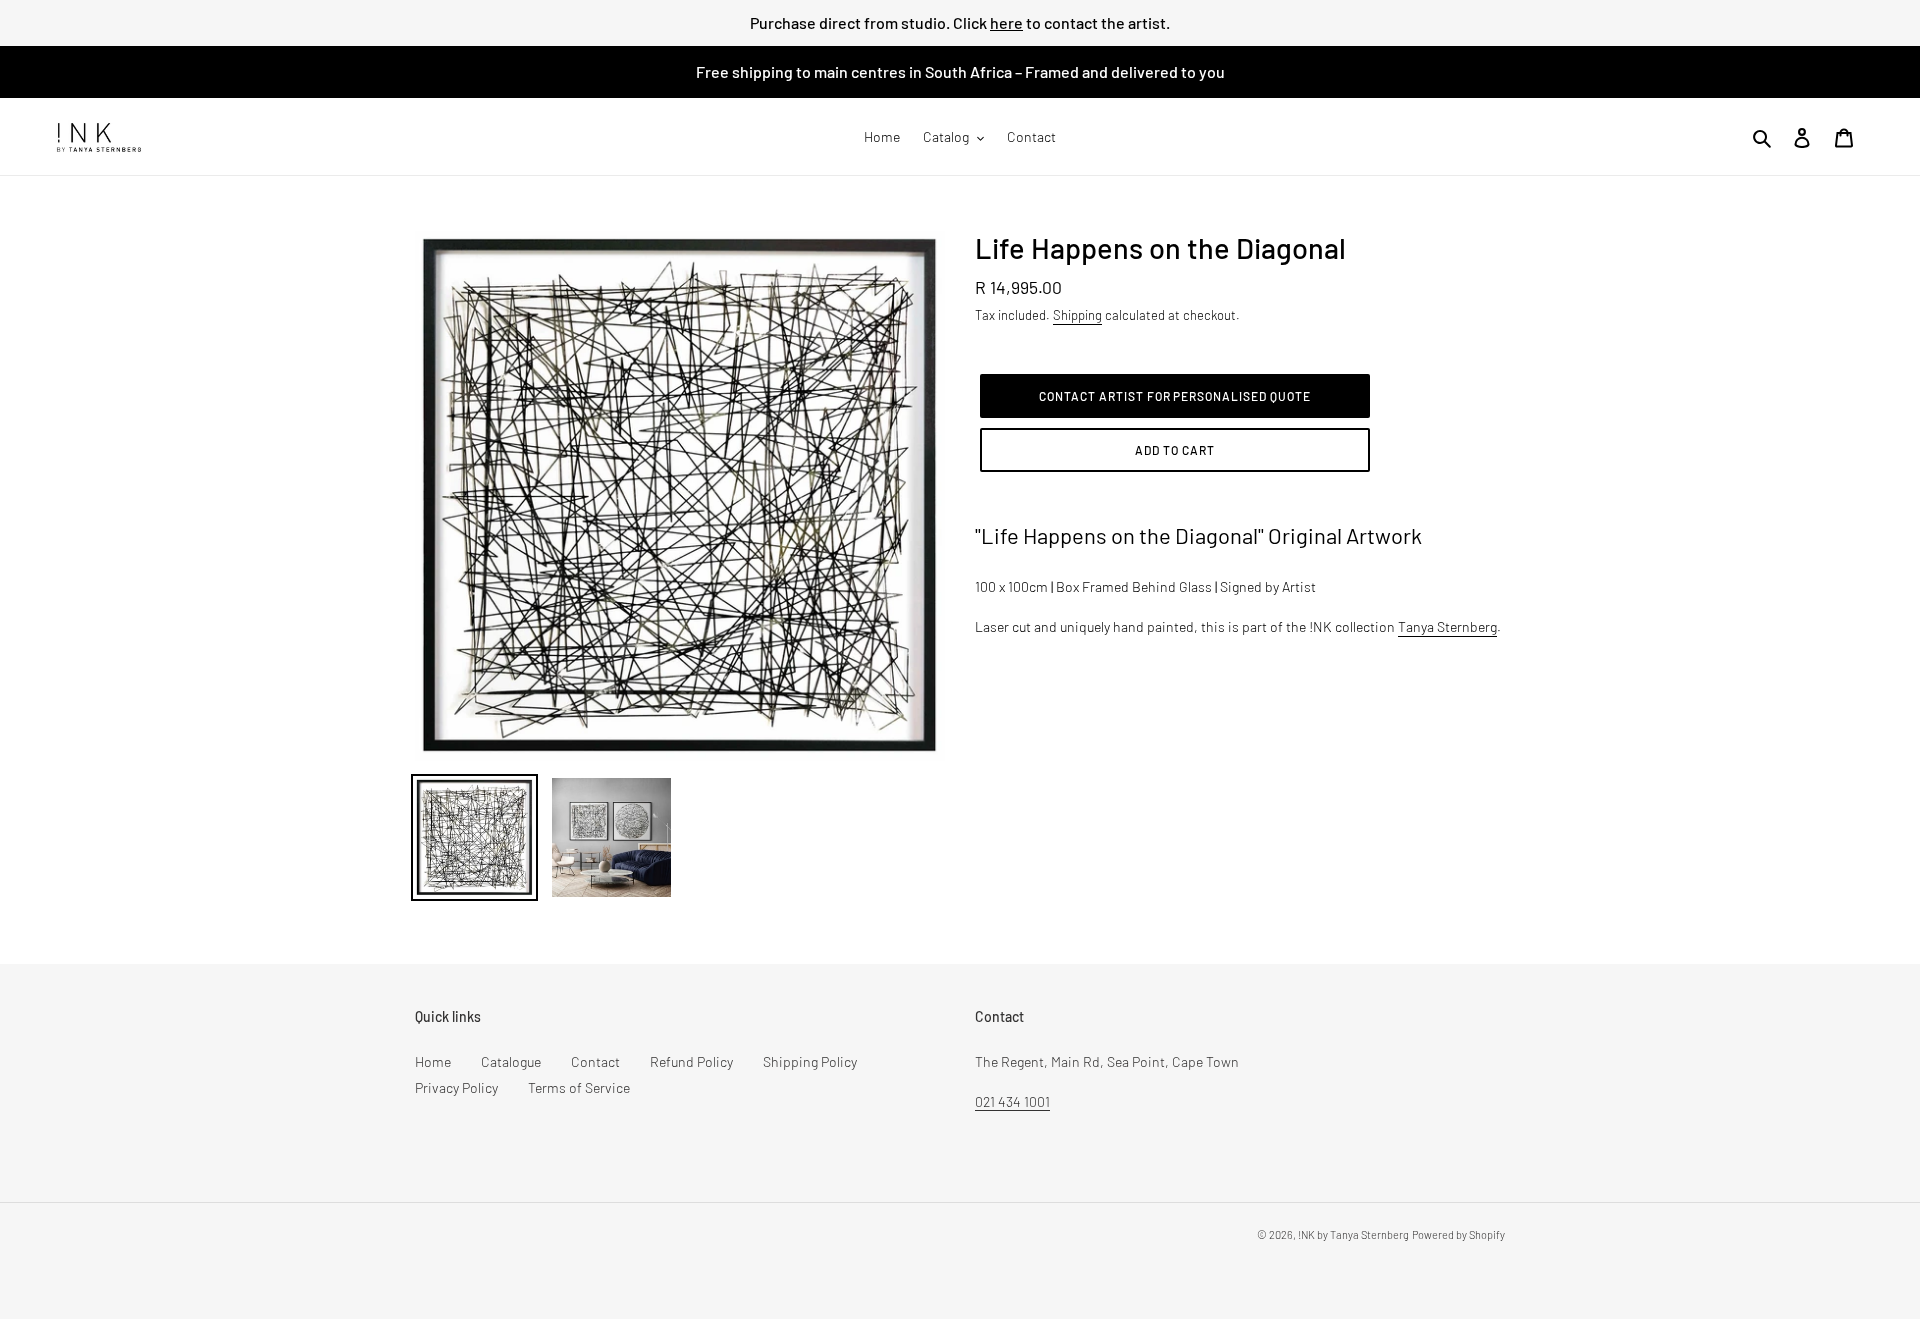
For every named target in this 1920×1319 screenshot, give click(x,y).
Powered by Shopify (1458, 1234)
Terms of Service (579, 1087)
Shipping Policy (810, 1061)
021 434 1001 (1012, 1101)
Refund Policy (691, 1061)
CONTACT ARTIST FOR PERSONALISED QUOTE (1175, 396)
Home (433, 1061)
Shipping (1077, 315)
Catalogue (511, 1061)
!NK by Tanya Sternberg (1353, 1234)
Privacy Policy (456, 1087)
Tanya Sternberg (1447, 626)
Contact (595, 1061)
